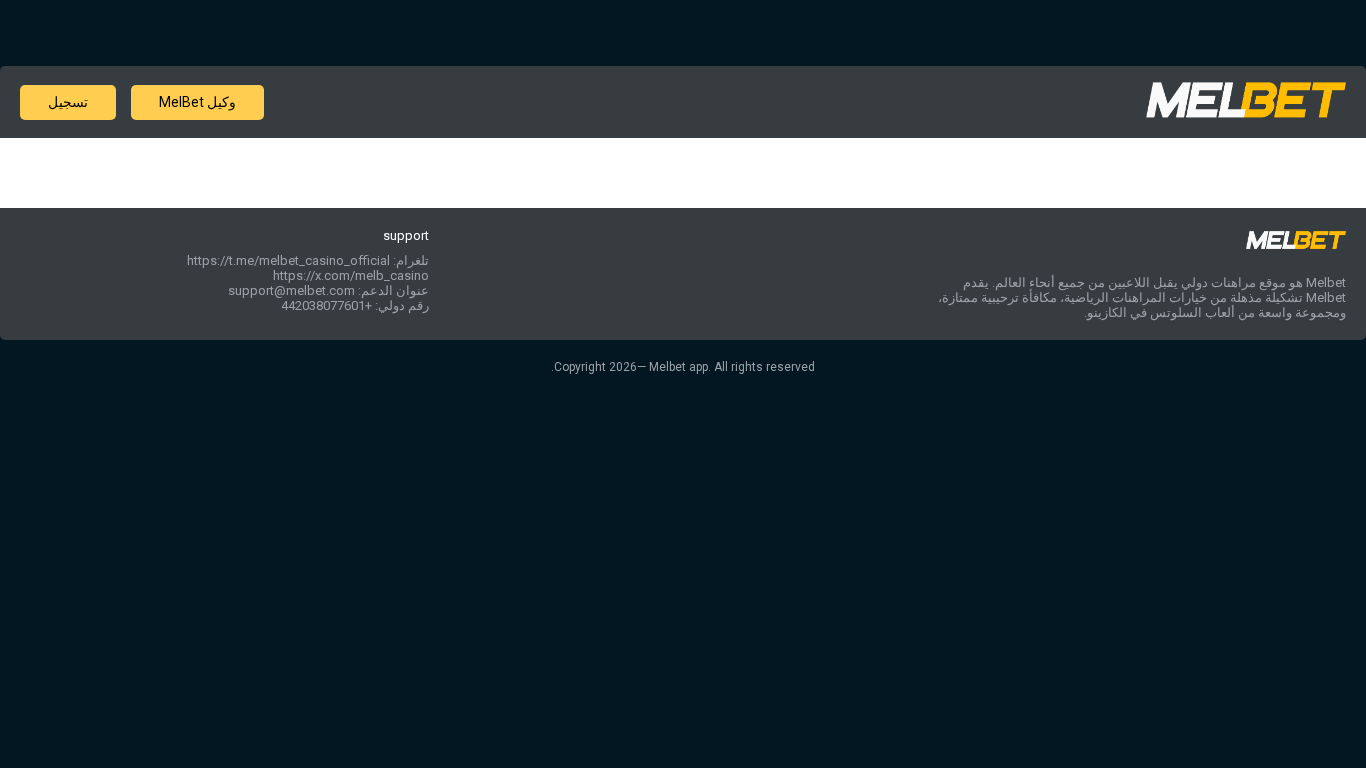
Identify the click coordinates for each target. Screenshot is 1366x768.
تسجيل (68, 102)
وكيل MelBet (197, 102)
